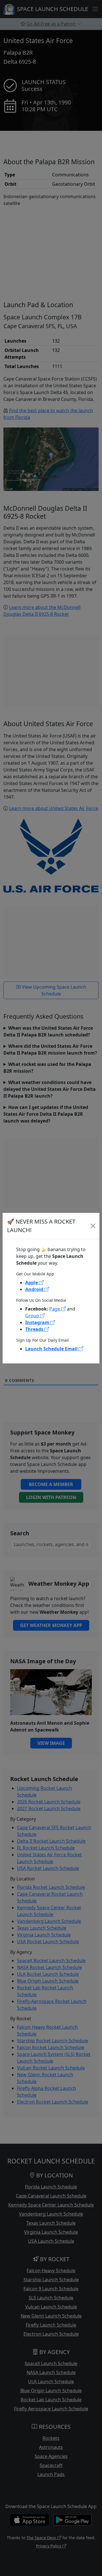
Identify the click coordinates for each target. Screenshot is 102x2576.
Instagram (38, 1322)
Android (35, 1289)
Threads (35, 1329)
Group (33, 1316)
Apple (32, 1282)
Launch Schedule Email (52, 1349)
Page (55, 1309)
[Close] (93, 1226)
